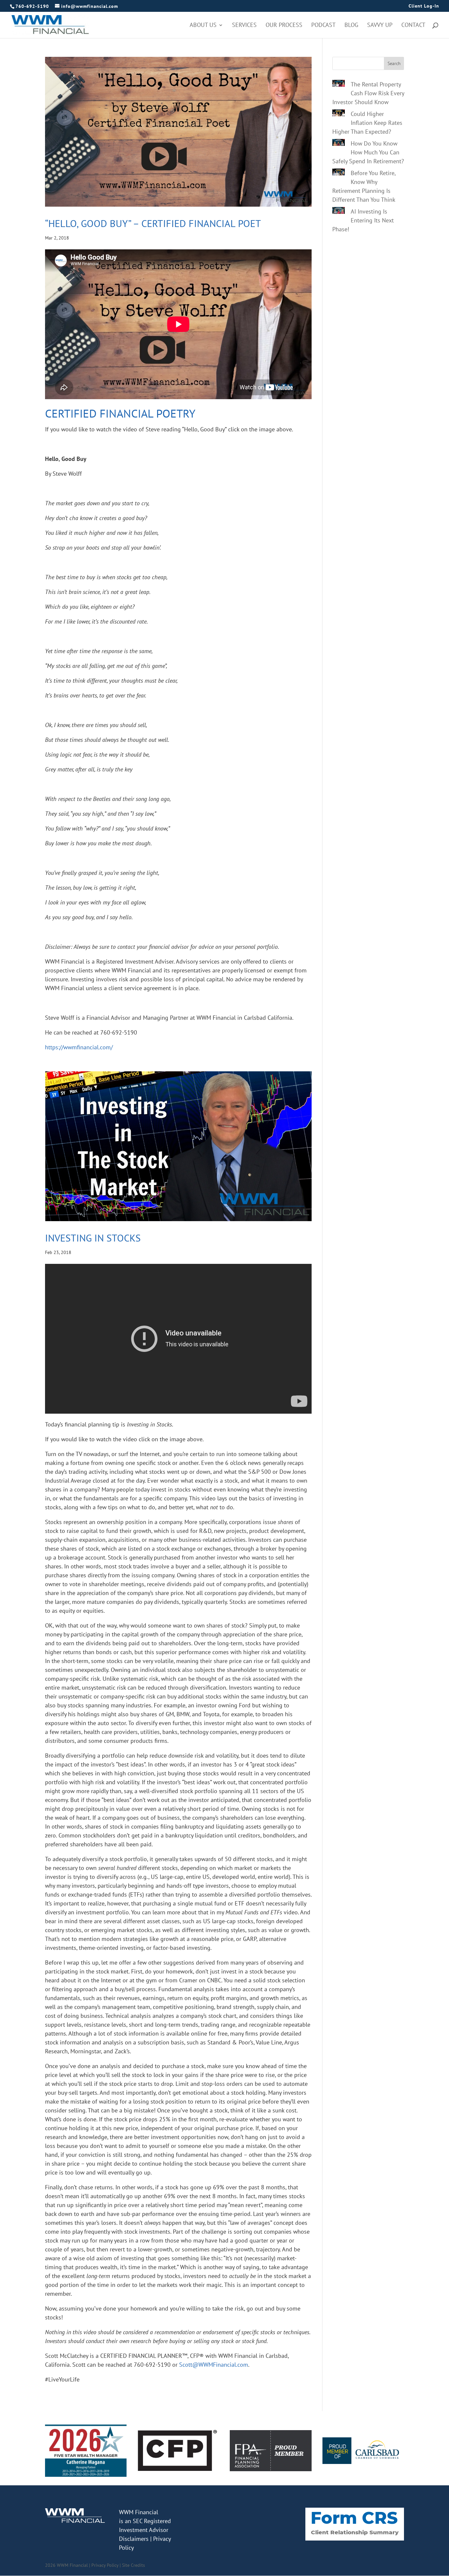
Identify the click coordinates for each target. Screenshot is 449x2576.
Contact (413, 26)
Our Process (284, 26)
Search (394, 63)
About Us (203, 26)
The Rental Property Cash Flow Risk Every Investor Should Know (368, 93)
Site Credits (133, 2565)
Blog (351, 26)
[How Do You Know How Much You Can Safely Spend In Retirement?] (339, 144)
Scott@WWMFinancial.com (214, 2365)
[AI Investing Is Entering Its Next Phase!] (339, 212)
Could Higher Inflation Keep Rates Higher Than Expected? (367, 123)
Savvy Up (380, 26)
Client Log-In (424, 6)
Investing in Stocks (93, 1238)
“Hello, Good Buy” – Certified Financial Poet (153, 223)
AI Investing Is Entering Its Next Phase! (363, 220)
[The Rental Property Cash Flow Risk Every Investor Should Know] (339, 84)
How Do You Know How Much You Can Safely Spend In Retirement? (368, 152)
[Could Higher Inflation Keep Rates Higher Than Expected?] (339, 114)
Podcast (323, 26)
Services (244, 26)
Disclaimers (134, 2539)
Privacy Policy (105, 2565)
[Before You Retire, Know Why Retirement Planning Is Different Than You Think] (339, 173)
